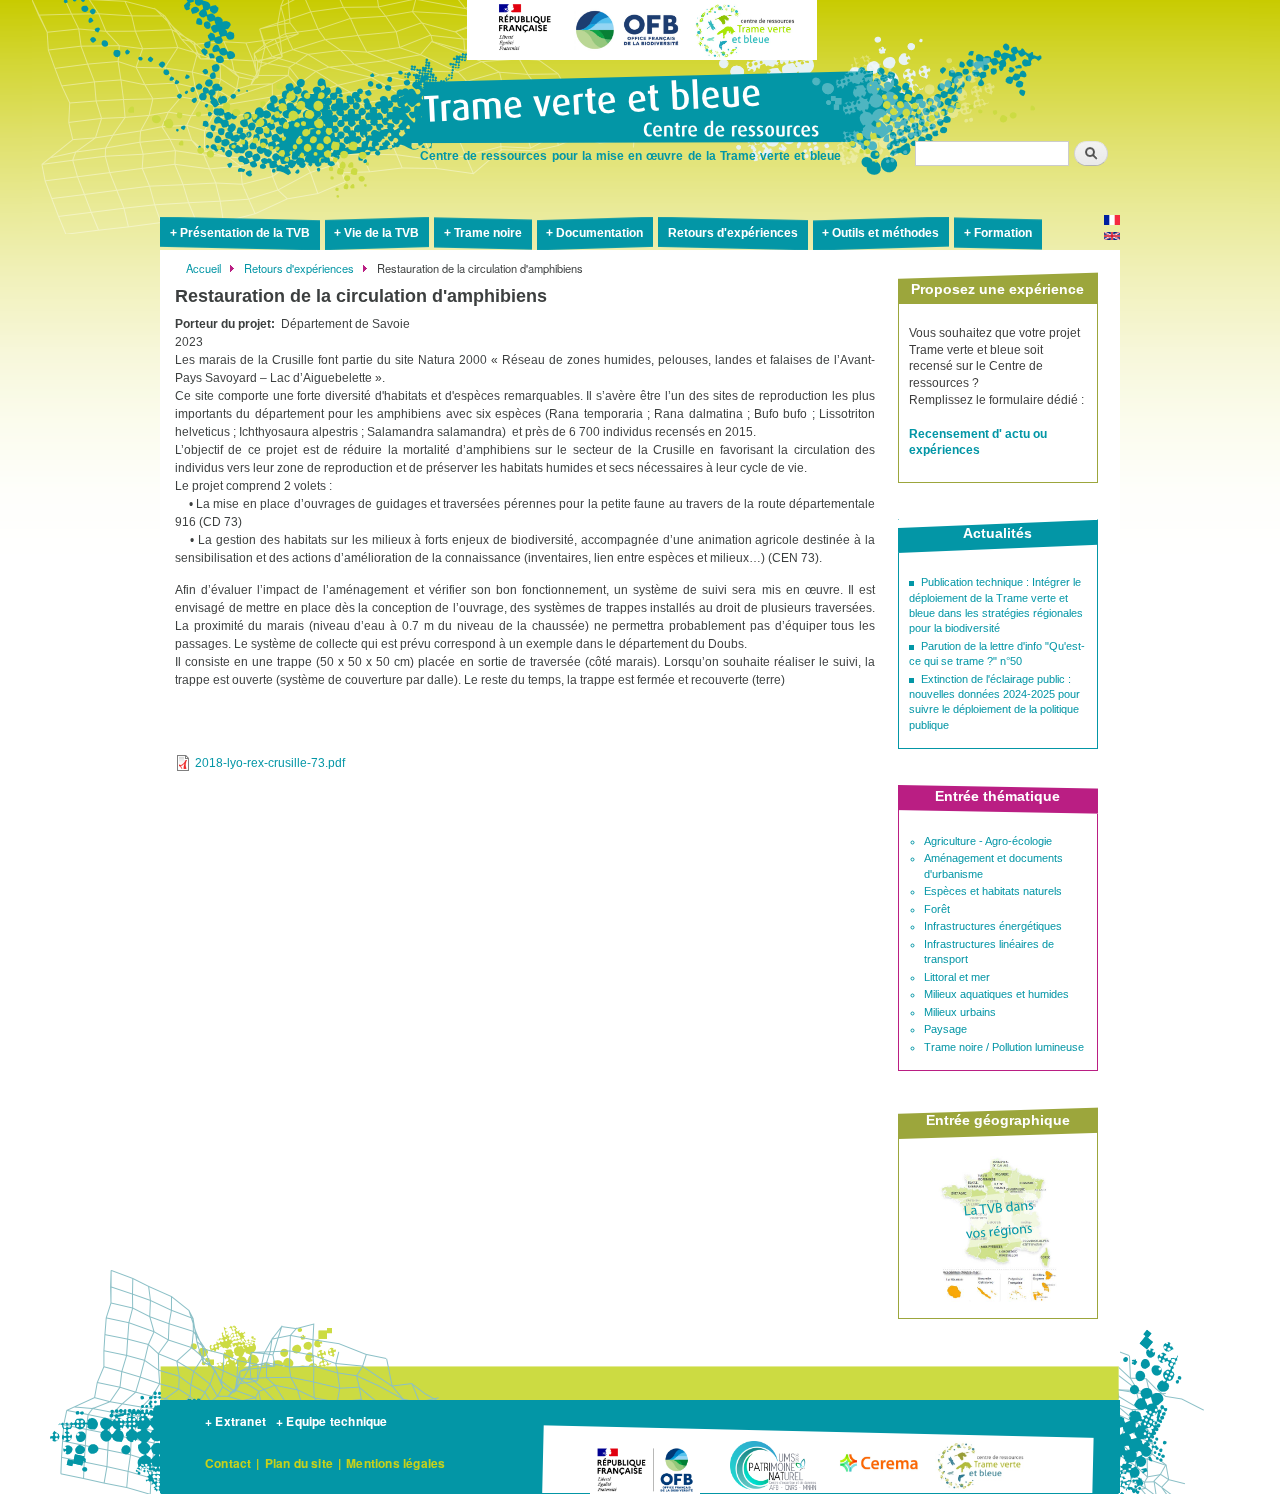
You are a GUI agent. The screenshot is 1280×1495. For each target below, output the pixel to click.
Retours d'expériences (733, 233)
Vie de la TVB (381, 233)
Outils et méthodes (885, 233)
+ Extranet (235, 1421)
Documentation (599, 233)
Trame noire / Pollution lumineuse (1004, 1047)
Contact (228, 1463)
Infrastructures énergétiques (993, 926)
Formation (1003, 233)
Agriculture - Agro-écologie (988, 841)
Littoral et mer (957, 977)
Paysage (945, 1029)
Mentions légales (395, 1463)
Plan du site (299, 1463)
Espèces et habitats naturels (993, 891)
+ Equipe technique (332, 1421)
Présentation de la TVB (245, 233)
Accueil (203, 268)
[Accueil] (640, 110)
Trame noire (488, 233)
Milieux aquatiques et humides (996, 994)
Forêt (937, 909)
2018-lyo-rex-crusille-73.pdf (270, 763)
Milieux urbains (960, 1012)
